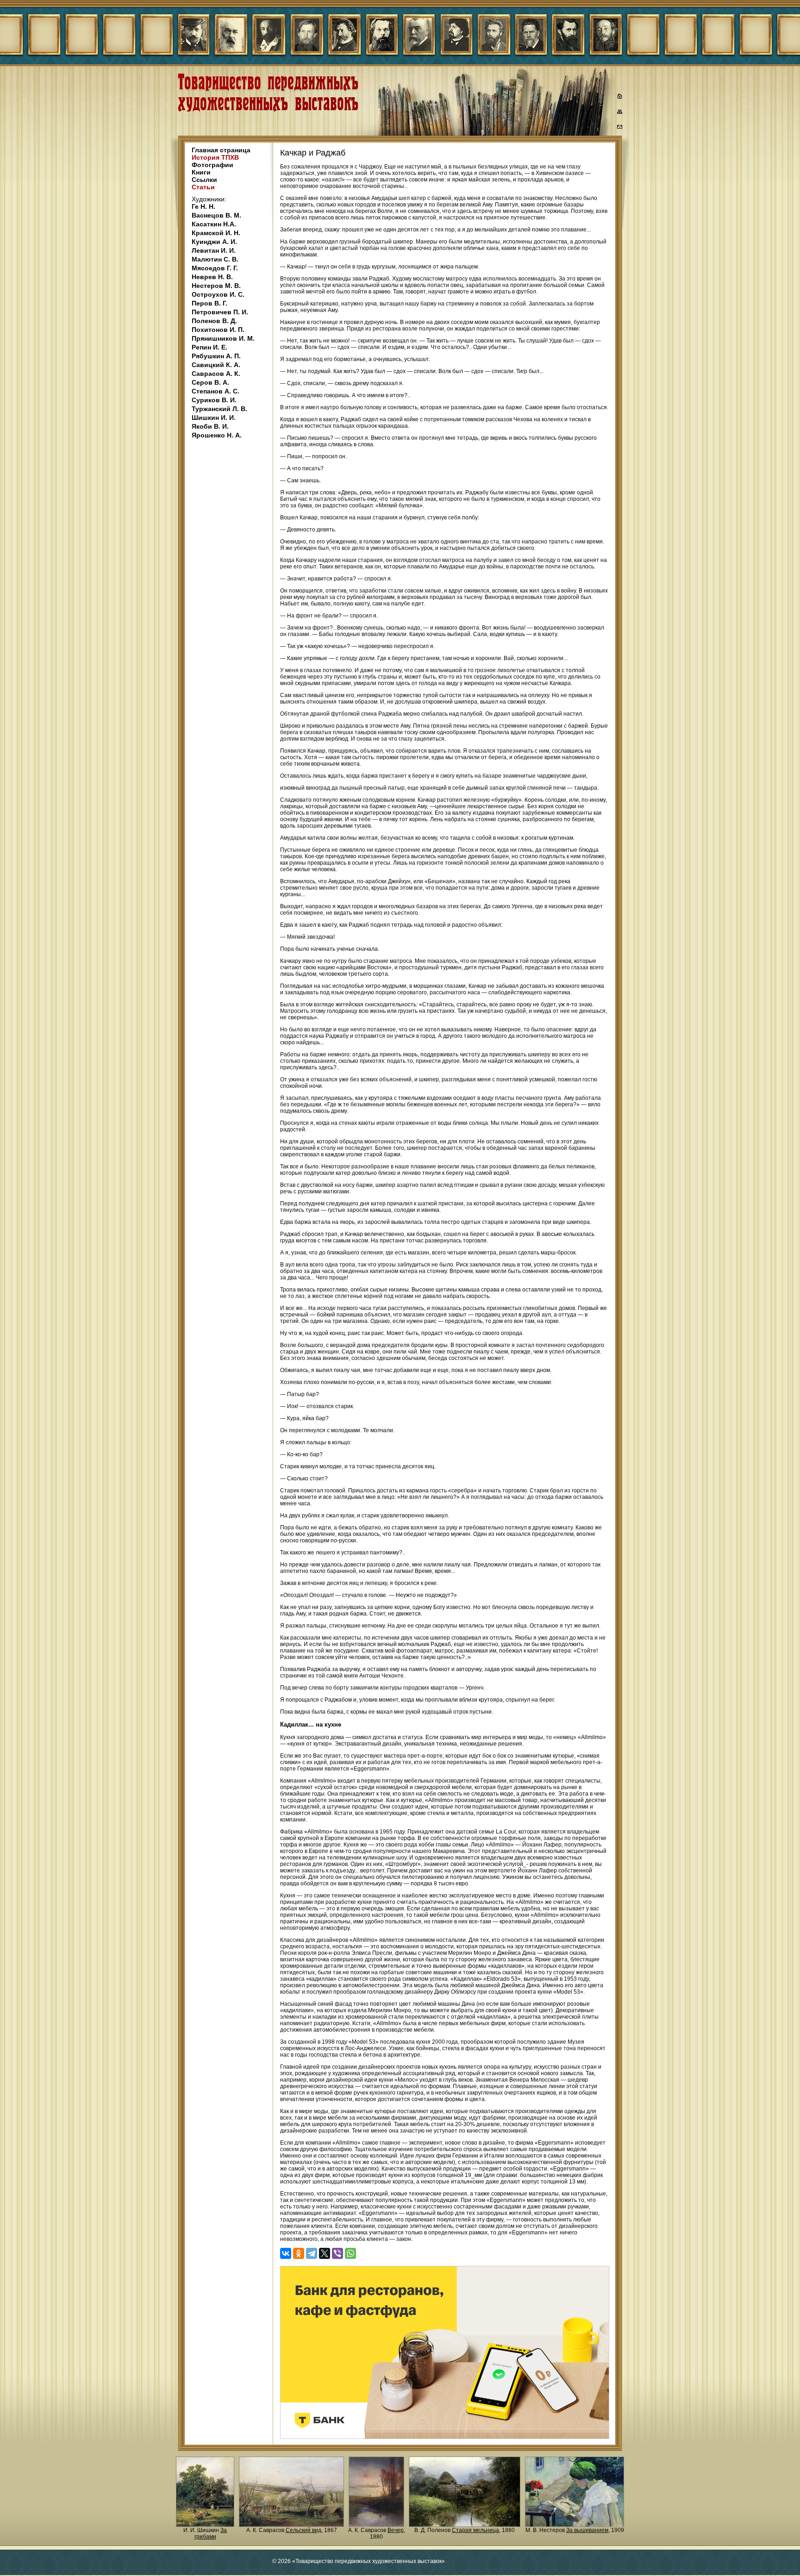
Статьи (203, 187)
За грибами (211, 2533)
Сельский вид (303, 2530)
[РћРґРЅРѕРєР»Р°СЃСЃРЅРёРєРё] (299, 2253)
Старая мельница (475, 2530)
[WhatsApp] (350, 2253)
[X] (325, 2253)
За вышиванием (587, 2530)
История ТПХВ (215, 157)
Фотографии (212, 165)
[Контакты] (620, 128)
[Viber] (337, 2253)
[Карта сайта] (620, 113)
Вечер (396, 2530)
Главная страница (221, 150)
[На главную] (620, 97)
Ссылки (204, 180)
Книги (201, 172)
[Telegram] (312, 2253)
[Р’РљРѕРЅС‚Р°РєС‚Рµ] (286, 2253)
